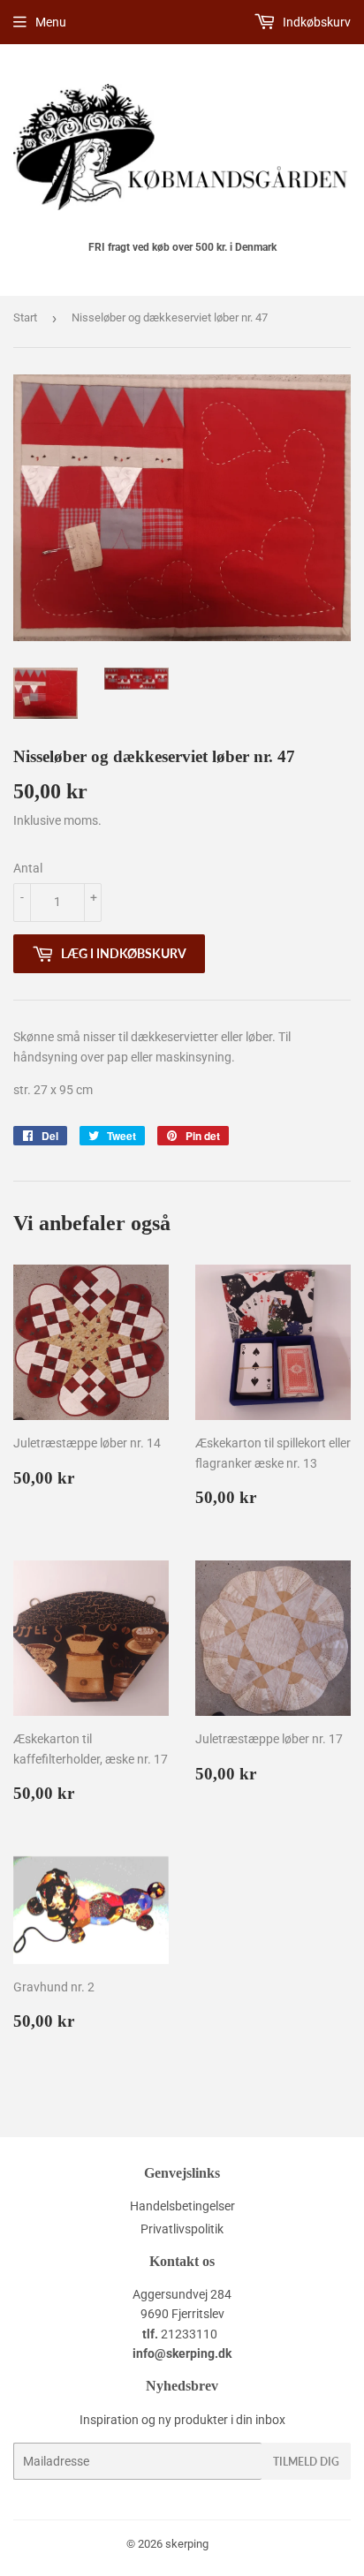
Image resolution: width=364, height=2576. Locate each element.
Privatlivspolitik (182, 2229)
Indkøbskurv (315, 22)
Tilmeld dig (306, 2462)
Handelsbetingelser (182, 2206)
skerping (187, 2544)
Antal (28, 868)
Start (25, 317)
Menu (51, 22)
